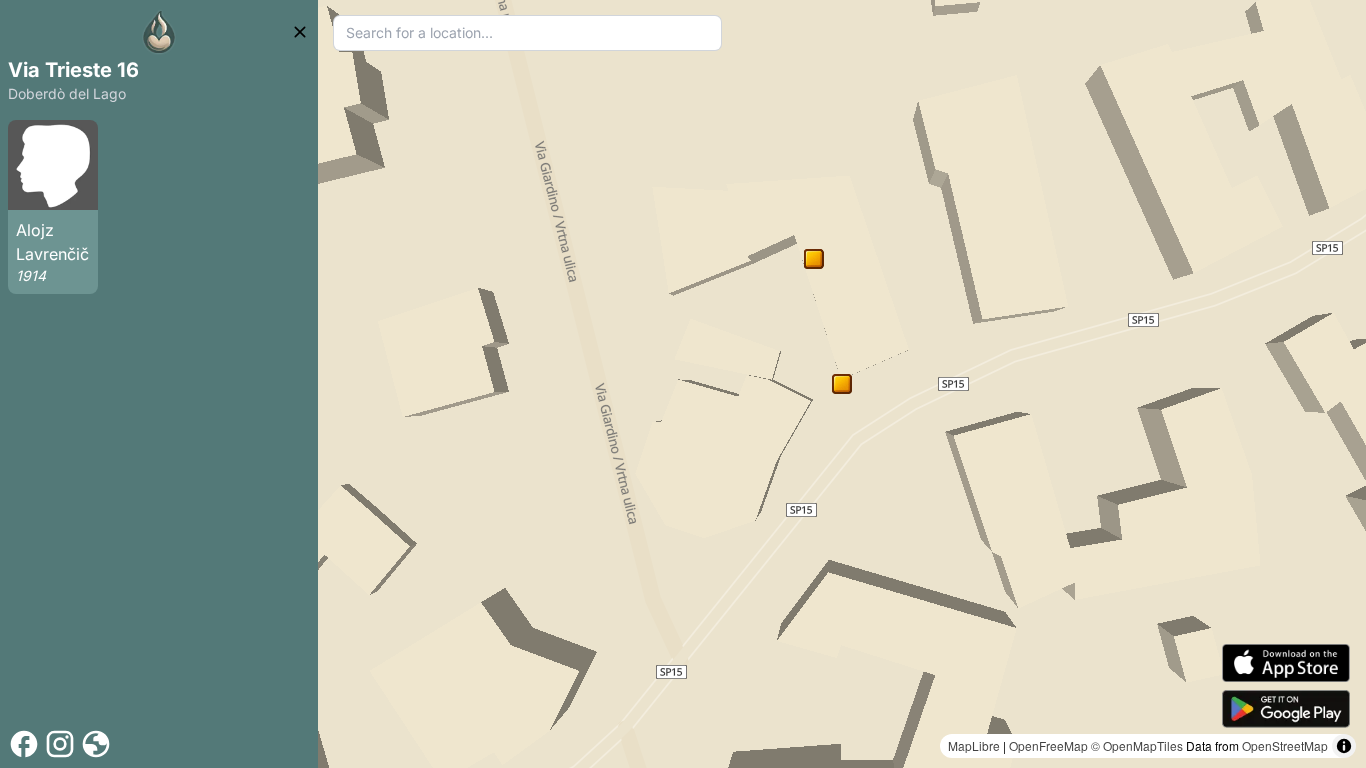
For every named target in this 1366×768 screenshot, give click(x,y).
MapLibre (974, 745)
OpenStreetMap (1285, 745)
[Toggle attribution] (1344, 746)
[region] (842, 384)
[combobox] (527, 33)
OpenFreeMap (1048, 745)
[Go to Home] (159, 32)
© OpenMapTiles (1137, 745)
